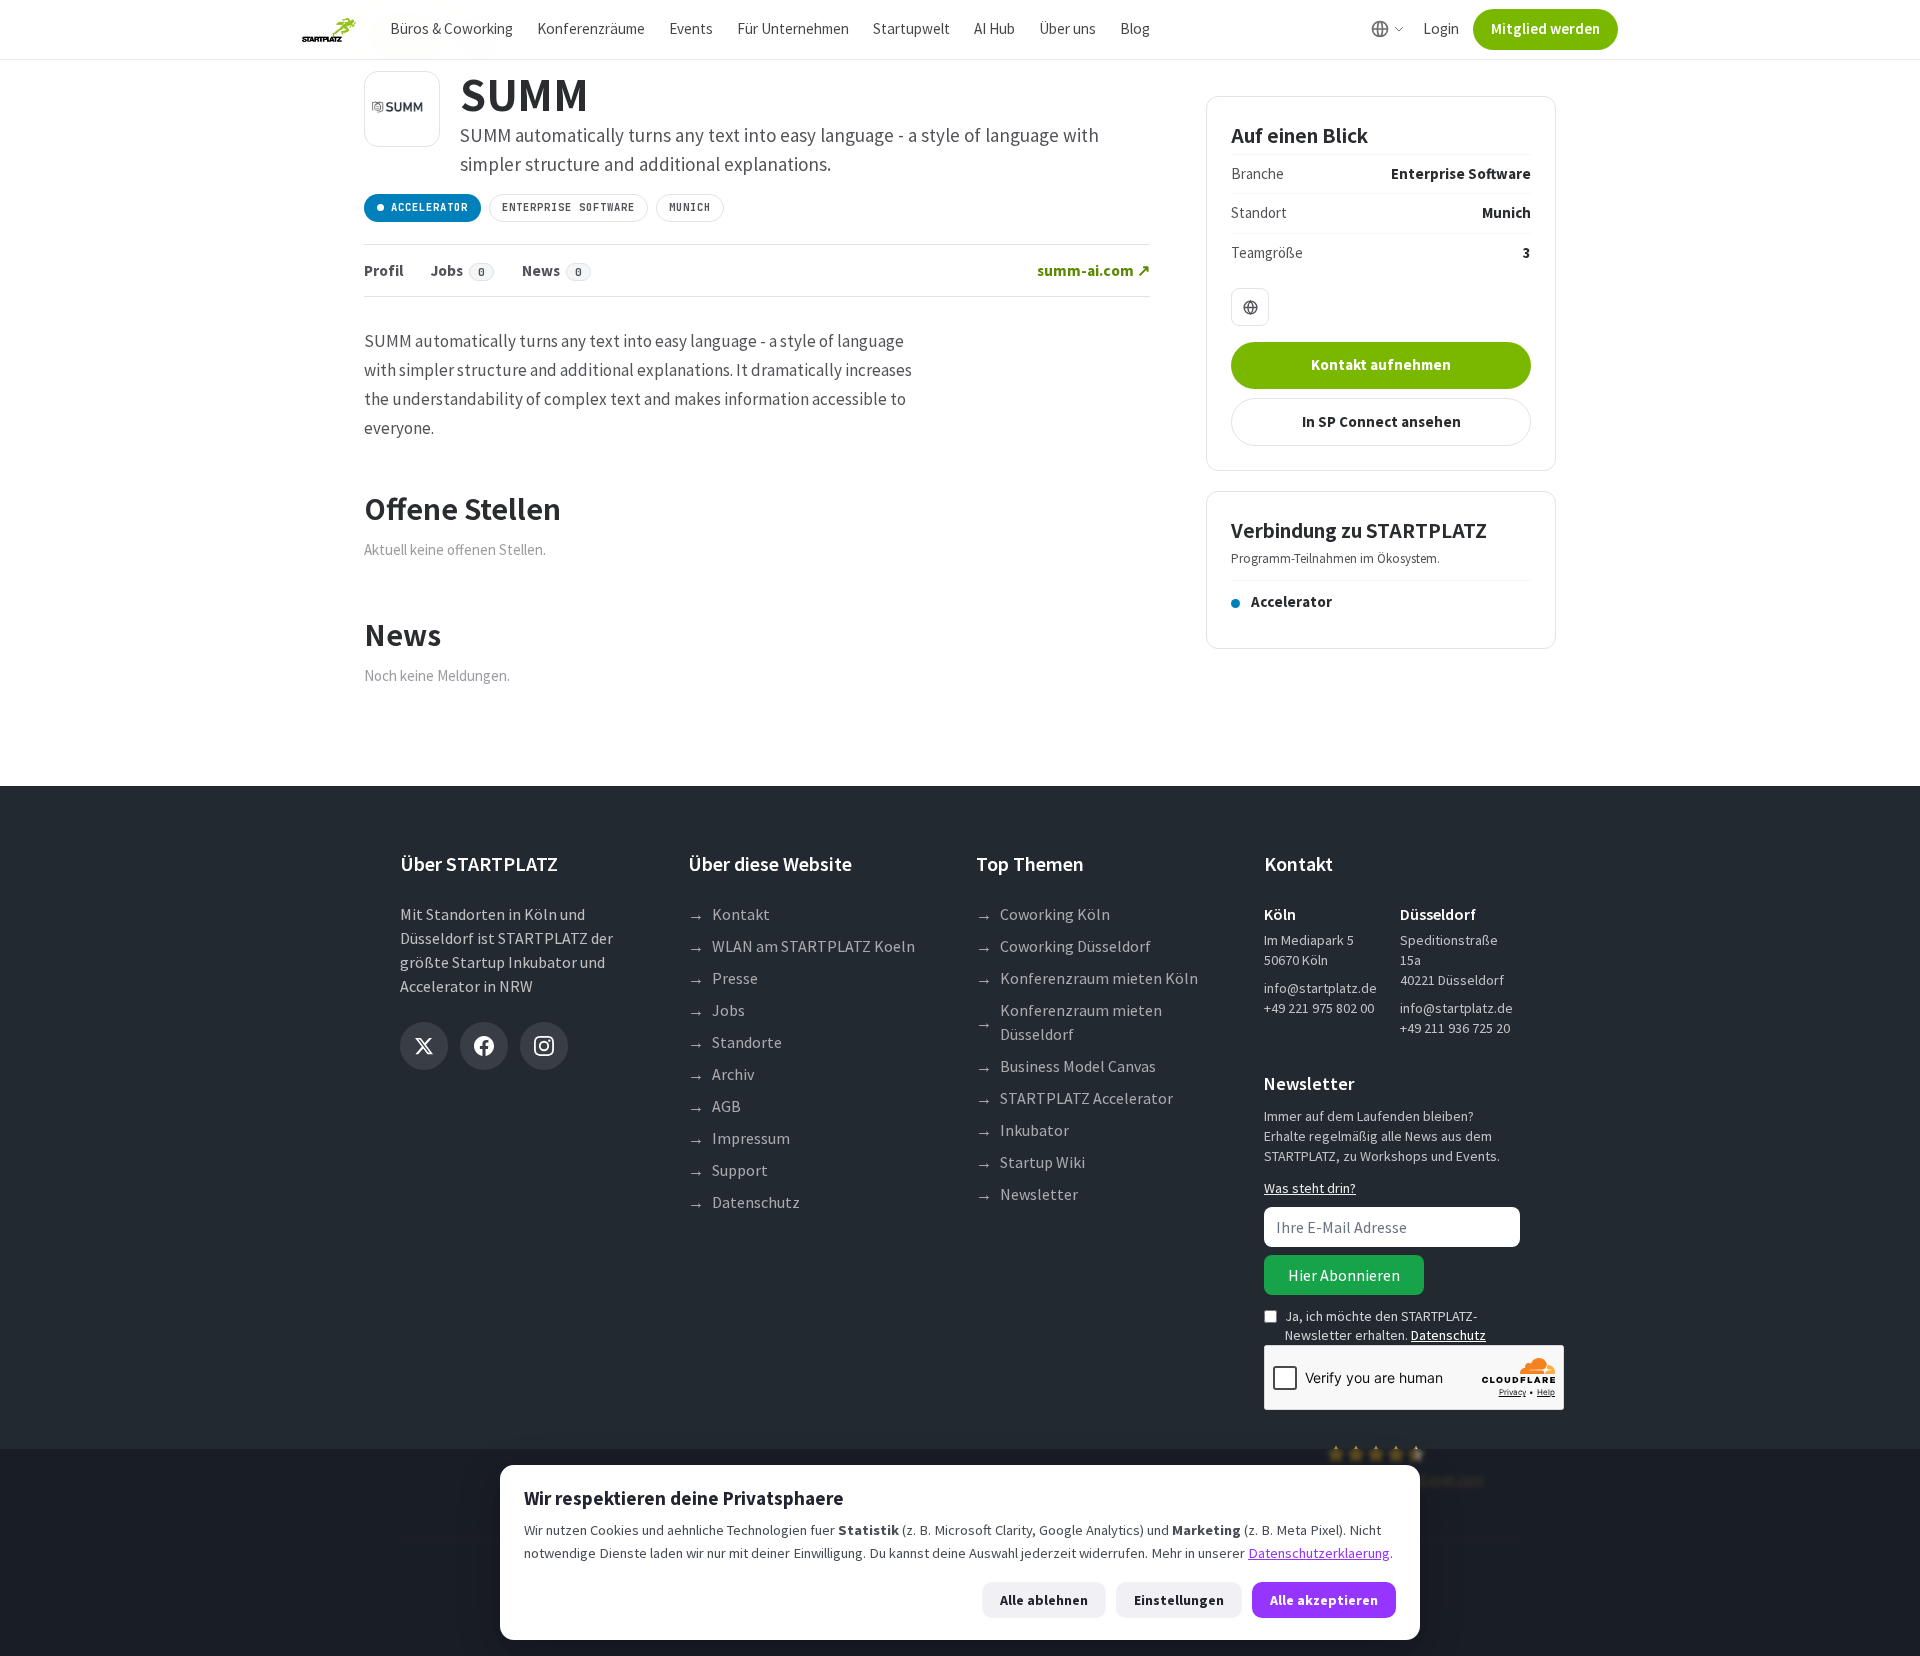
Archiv (721, 1074)
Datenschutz (744, 1202)
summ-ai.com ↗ (1093, 270)
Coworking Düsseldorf (1063, 946)
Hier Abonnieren (1344, 1275)
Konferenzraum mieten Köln (1087, 978)
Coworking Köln (1043, 914)
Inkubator (1022, 1130)
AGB (714, 1106)
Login (1441, 28)
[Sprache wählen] (1387, 29)
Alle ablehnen (1044, 1600)
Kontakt (729, 914)
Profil (383, 270)
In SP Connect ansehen (1381, 421)
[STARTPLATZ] (329, 30)
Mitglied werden (1545, 28)
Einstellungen (1179, 1600)
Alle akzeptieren (1324, 1600)
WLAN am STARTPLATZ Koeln (801, 946)
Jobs (458, 270)
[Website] (1250, 307)
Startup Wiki (1030, 1162)
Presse (723, 978)
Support (728, 1170)
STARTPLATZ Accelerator (1074, 1098)
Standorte (735, 1042)
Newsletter (1027, 1194)
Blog (1135, 28)
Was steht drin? (1310, 1188)
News (552, 270)
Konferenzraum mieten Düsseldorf (1069, 1022)
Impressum (739, 1138)
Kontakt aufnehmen (1381, 364)
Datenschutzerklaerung (1319, 1553)
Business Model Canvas (1066, 1066)
